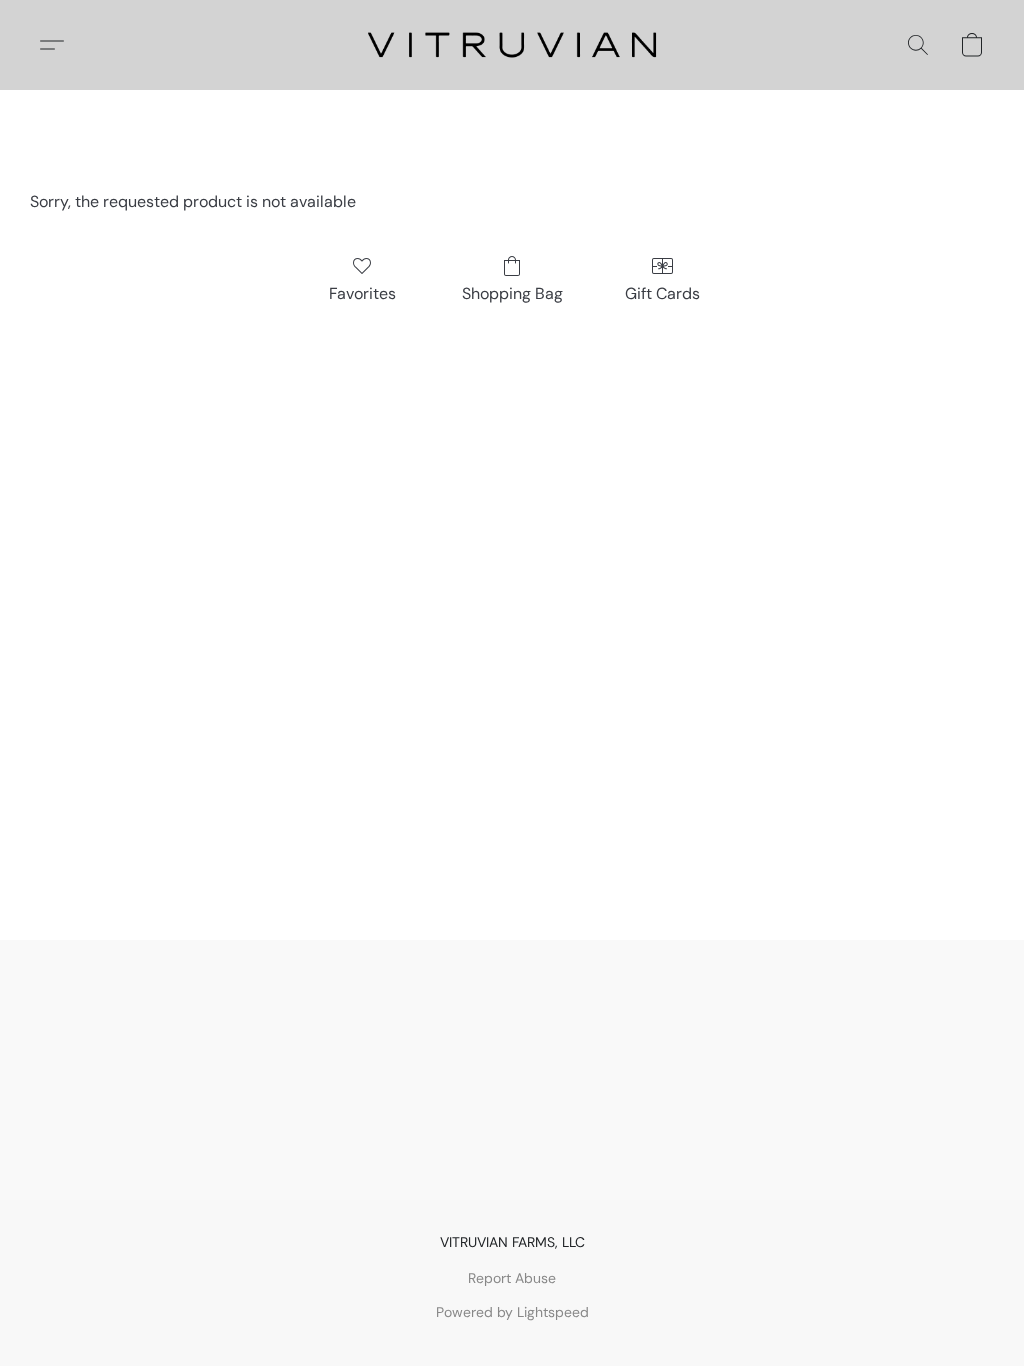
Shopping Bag (512, 293)
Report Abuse (512, 1278)
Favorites (362, 293)
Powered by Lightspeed (512, 1312)
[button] (512, 45)
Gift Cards (662, 293)
